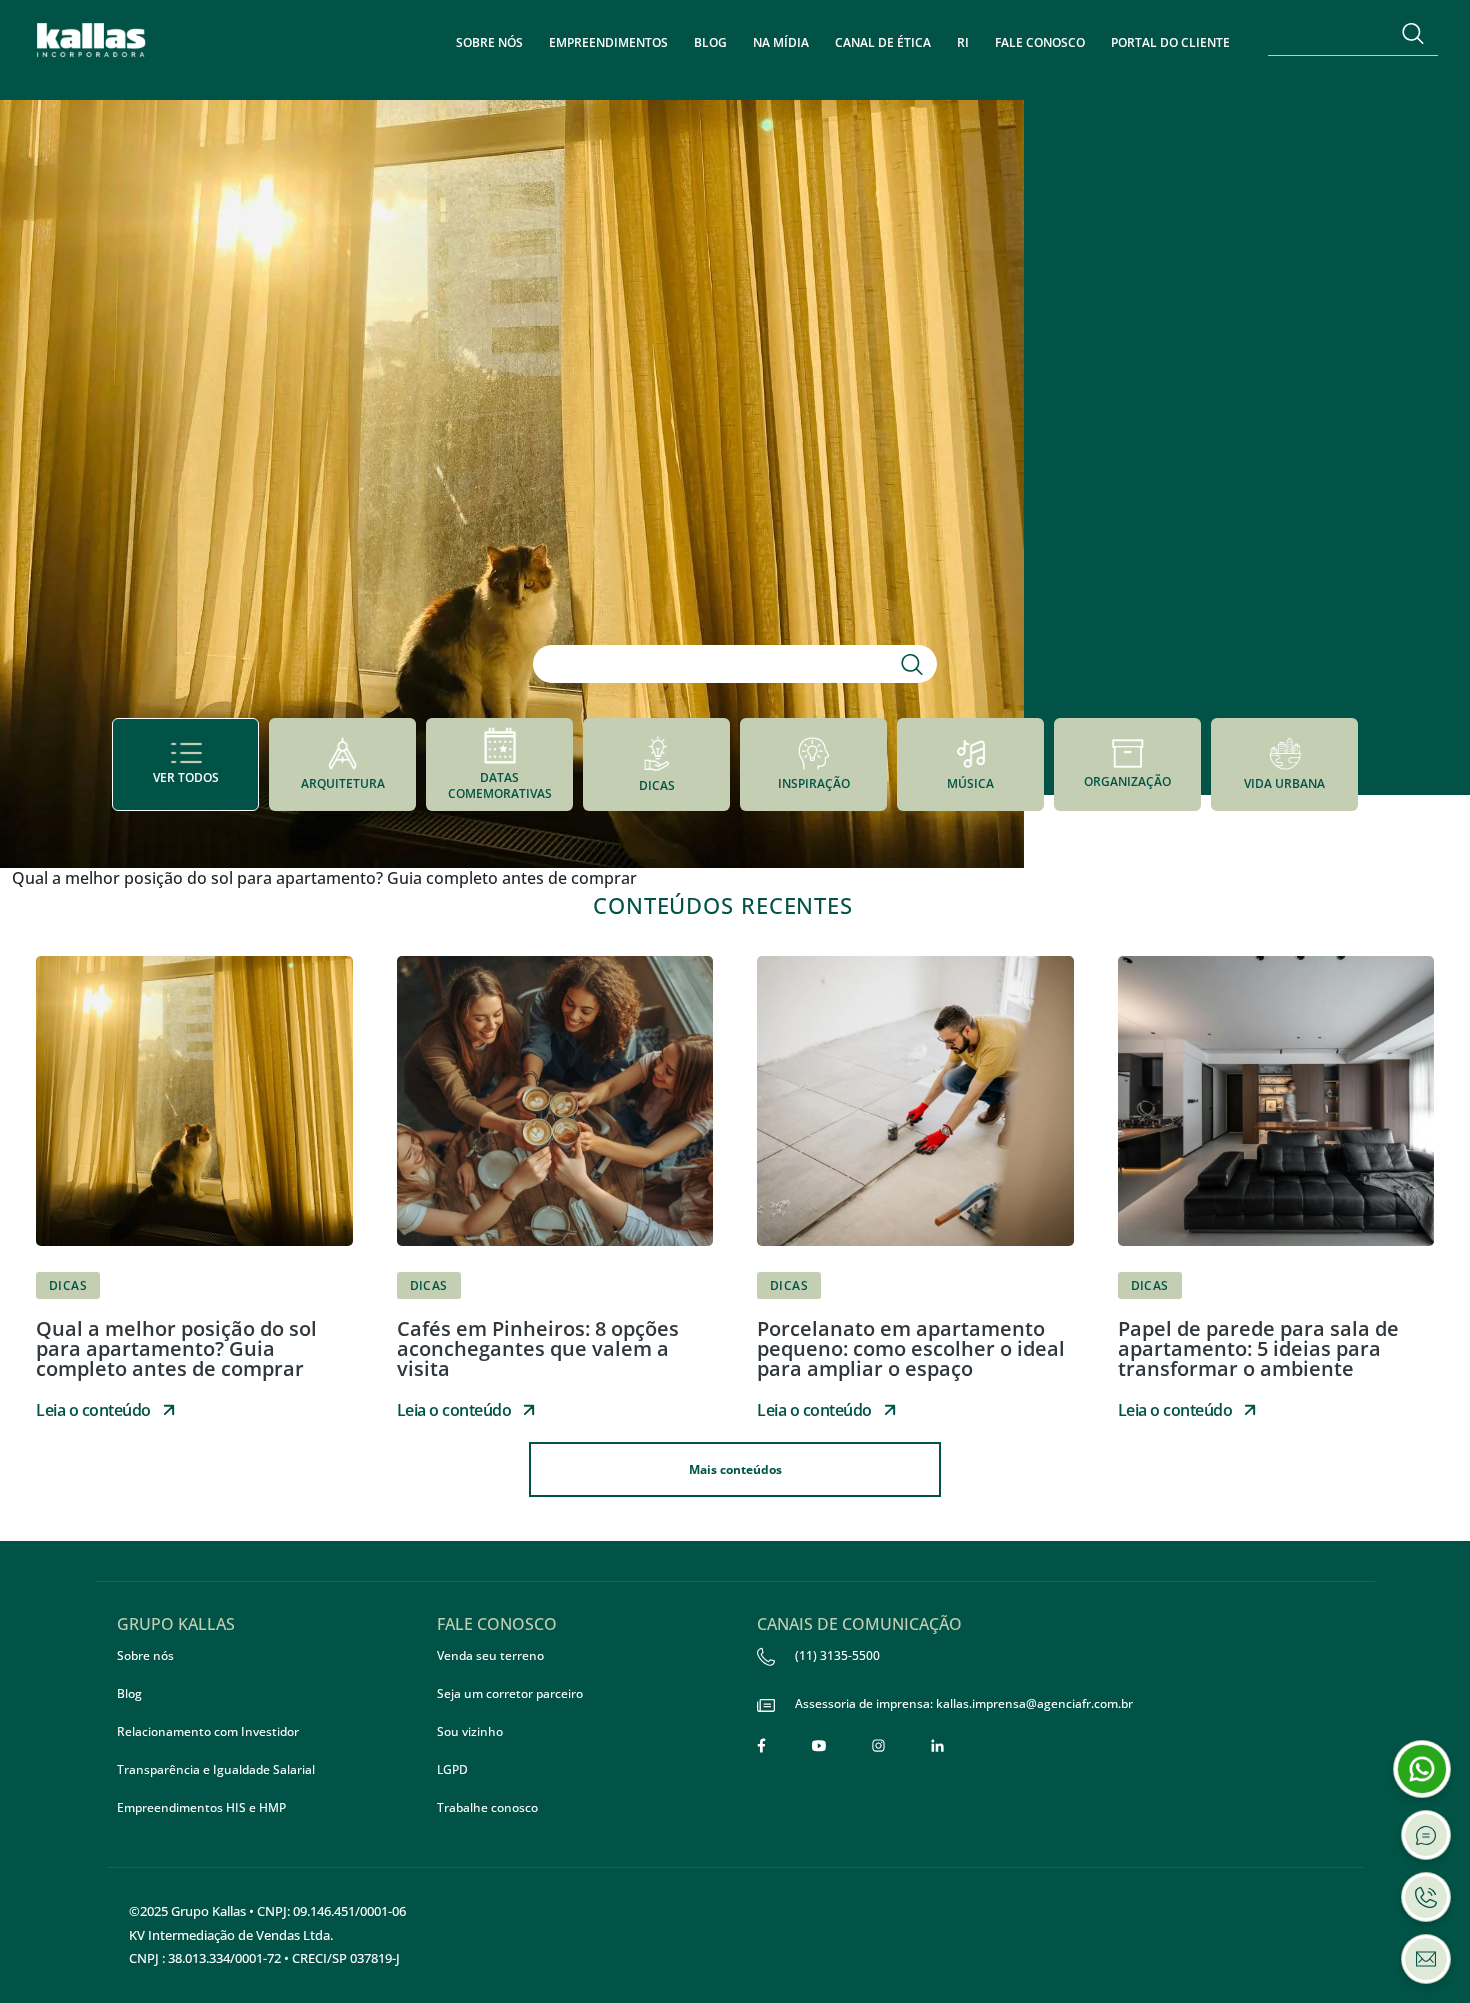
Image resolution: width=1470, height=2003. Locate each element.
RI (963, 42)
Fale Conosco (1040, 42)
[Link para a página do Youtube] (819, 1745)
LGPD (452, 1769)
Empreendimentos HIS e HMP (201, 1807)
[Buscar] (1413, 33)
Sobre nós (489, 42)
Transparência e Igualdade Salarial (216, 1769)
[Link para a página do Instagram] (878, 1745)
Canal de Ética (883, 42)
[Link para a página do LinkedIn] (937, 1745)
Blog (710, 42)
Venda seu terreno (490, 1655)
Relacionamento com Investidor (208, 1731)
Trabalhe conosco (487, 1807)
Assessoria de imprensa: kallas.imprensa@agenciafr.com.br (964, 1703)
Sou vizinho (470, 1731)
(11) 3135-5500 (837, 1655)
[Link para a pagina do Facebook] (761, 1745)
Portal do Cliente (1170, 42)
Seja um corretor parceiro (510, 1693)
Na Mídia (781, 42)
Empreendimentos (608, 42)
